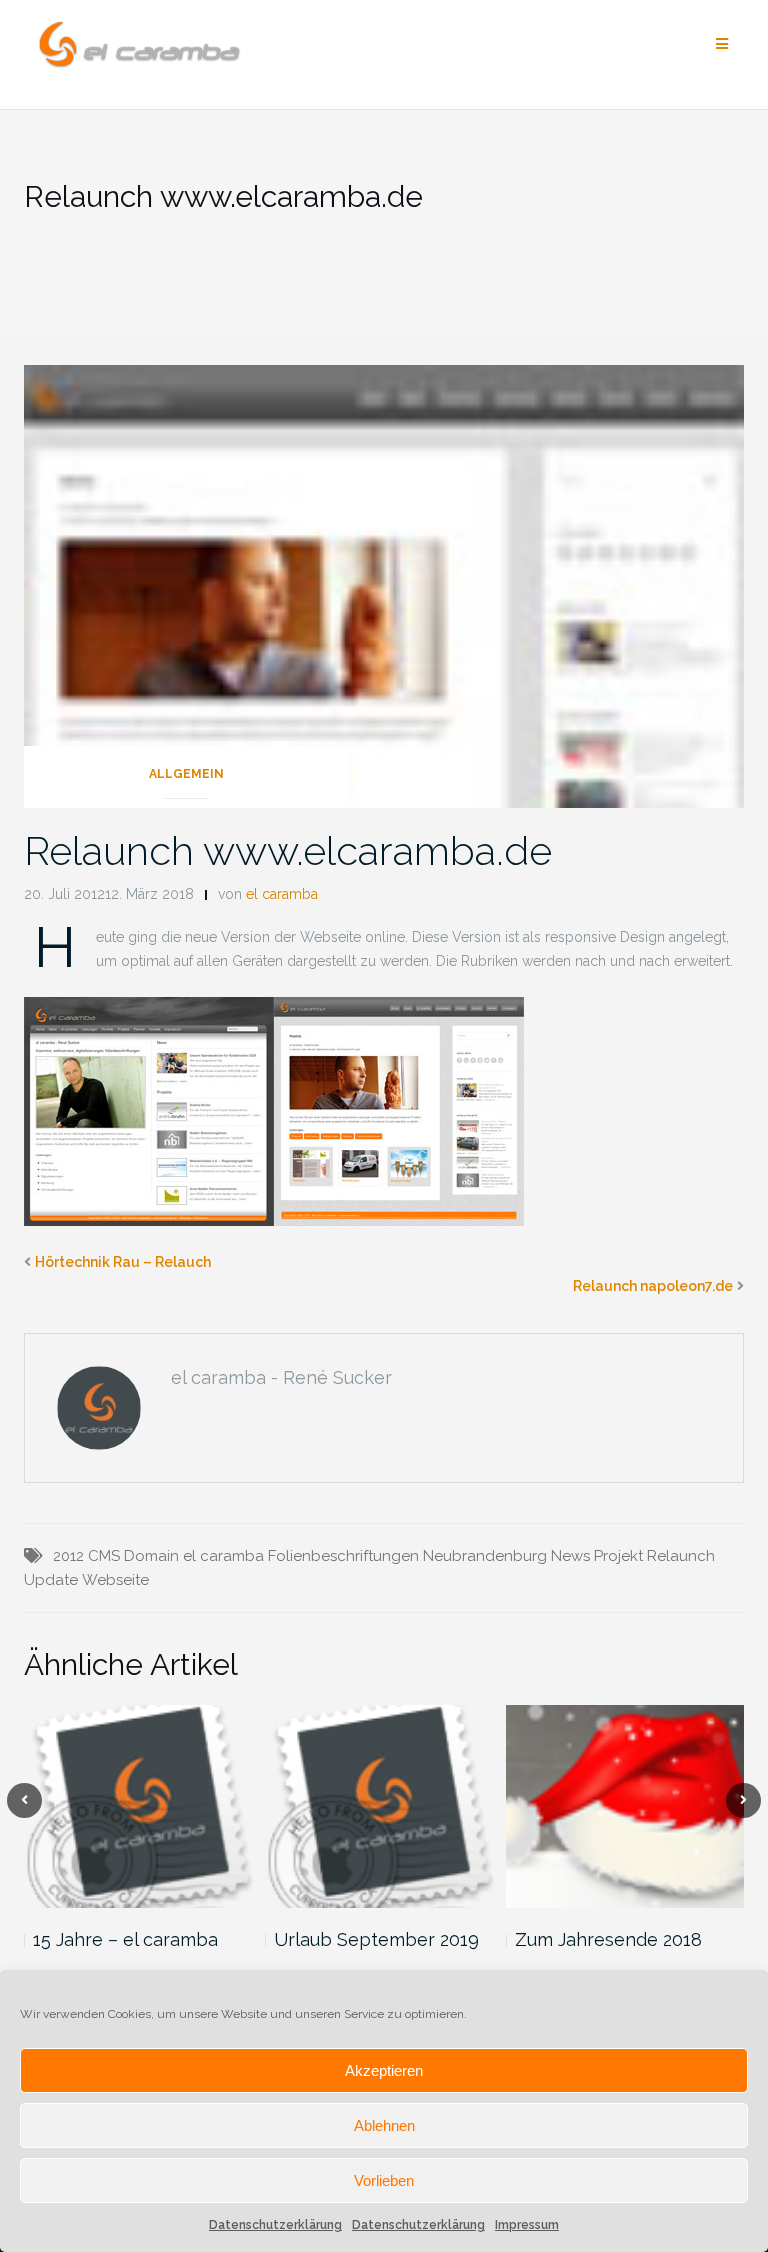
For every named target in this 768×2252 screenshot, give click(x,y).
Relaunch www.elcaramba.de (288, 850)
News (570, 1556)
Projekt (618, 1556)
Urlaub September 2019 (376, 1939)
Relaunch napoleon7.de (653, 1286)
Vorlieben (384, 2180)
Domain (151, 1556)
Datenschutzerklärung (275, 2225)
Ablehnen (384, 2125)
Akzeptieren (384, 2070)
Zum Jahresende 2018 (608, 1939)
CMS (104, 1556)
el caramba (282, 894)
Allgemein (186, 774)
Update (51, 1580)
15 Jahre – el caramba (125, 1939)
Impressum (527, 2225)
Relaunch (681, 1556)
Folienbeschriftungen (343, 1556)
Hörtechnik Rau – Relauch (123, 1262)
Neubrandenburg (485, 1556)
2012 (68, 1556)
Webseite (115, 1580)
